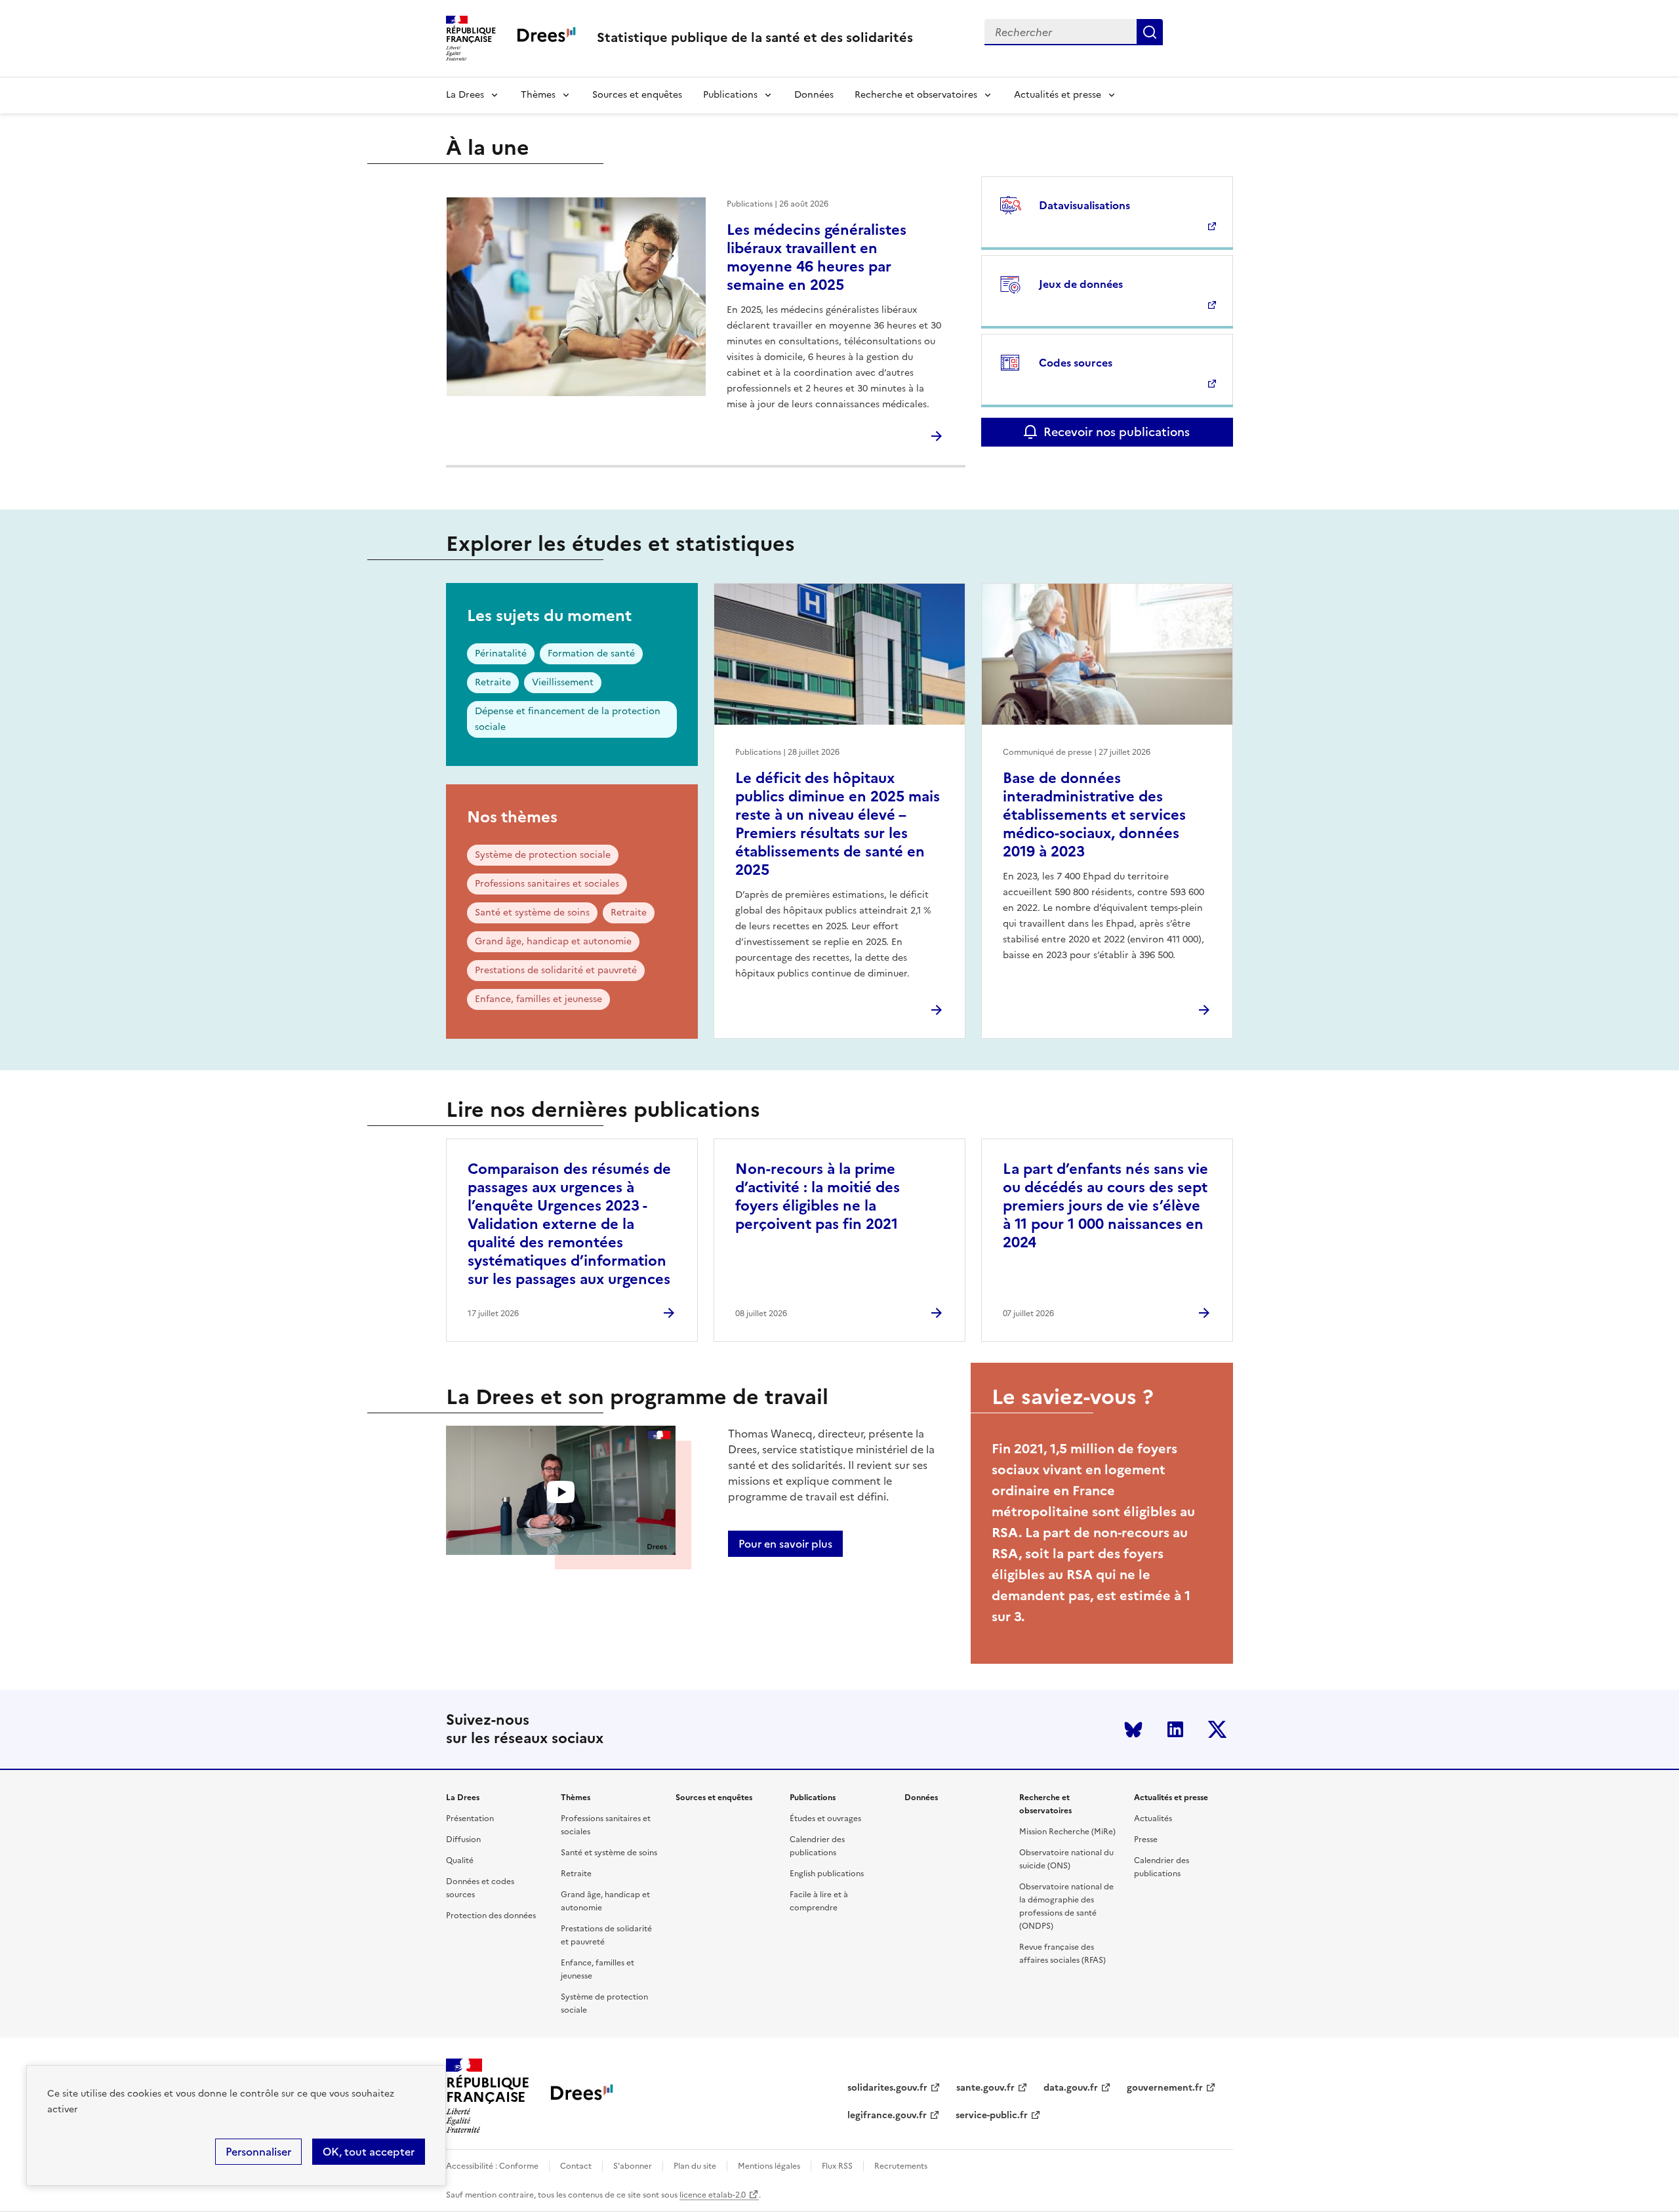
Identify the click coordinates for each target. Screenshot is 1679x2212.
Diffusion (463, 1840)
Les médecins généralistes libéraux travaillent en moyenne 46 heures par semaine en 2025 (817, 257)
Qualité (460, 1860)
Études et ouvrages (825, 1819)
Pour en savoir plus (785, 1544)
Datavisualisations (1084, 205)
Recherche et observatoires (916, 95)
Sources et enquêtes (637, 95)
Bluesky (1133, 1729)
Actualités (1153, 1819)
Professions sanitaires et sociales (547, 884)
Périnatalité (501, 654)
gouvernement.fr (1165, 2088)
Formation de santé (591, 654)
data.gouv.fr (1071, 2088)
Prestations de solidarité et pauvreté (556, 970)
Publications (730, 95)
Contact (576, 2166)
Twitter (1217, 1729)
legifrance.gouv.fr (887, 2115)
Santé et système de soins (532, 913)
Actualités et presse (1058, 95)
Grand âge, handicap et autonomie (553, 941)
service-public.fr (992, 2115)
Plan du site (695, 2166)
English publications (827, 1874)
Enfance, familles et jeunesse (538, 999)
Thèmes (538, 95)
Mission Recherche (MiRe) (1067, 1832)
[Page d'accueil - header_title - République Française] (582, 2096)
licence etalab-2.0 (713, 2195)
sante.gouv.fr (985, 2088)
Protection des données (491, 1916)
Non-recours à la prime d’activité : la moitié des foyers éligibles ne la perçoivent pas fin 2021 (818, 1196)
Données (814, 95)
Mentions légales (769, 2166)
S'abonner (633, 2166)
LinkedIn (1175, 1729)
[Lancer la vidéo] (561, 1492)
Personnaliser (258, 2152)
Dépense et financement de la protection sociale (568, 719)
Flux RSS (837, 2166)
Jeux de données (1081, 284)
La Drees (465, 95)
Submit (1150, 32)
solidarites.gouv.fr (887, 2088)
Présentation (470, 1819)
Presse (1146, 1840)
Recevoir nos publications (1117, 432)
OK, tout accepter (369, 2152)
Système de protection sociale (543, 855)
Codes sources (1076, 363)
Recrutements (901, 2166)
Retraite (493, 682)
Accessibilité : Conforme (492, 2166)
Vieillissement (563, 682)
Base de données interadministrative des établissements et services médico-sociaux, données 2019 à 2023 (1094, 815)
